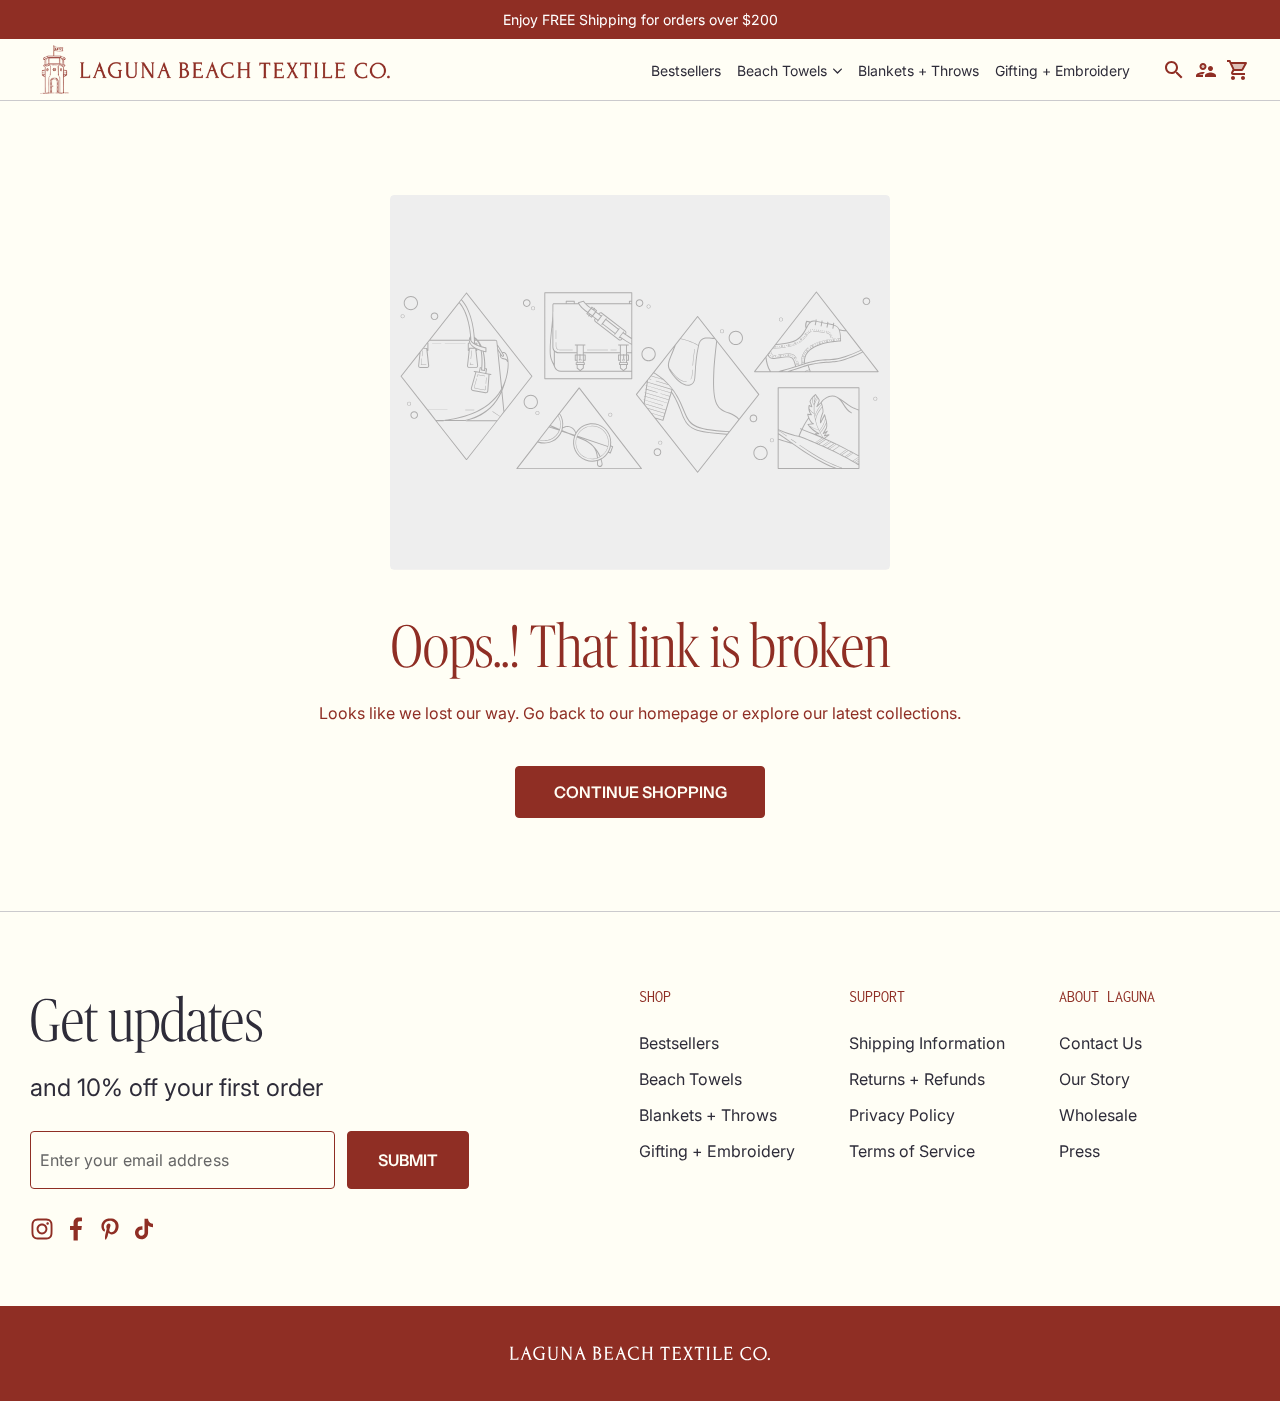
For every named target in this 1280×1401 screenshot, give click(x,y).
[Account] (1206, 70)
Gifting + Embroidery (717, 1151)
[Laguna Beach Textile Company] (215, 69)
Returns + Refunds (917, 1079)
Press (1079, 1151)
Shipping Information (927, 1043)
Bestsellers (679, 1043)
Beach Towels (782, 70)
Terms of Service (912, 1151)
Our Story (1094, 1079)
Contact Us (1100, 1043)
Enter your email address (134, 1160)
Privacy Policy (902, 1115)
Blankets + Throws (708, 1115)
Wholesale (1098, 1115)
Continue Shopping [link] (640, 792)
